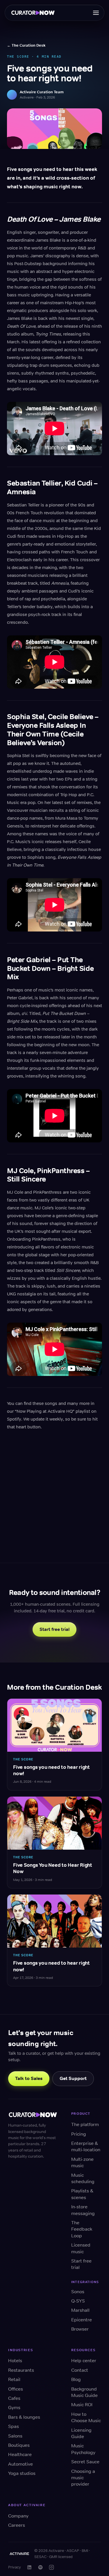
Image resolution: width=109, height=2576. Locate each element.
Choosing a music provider (83, 2478)
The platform (85, 2124)
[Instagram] (51, 2567)
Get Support (73, 2078)
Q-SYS (78, 2301)
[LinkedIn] (29, 2567)
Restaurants (21, 2370)
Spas (14, 2426)
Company (18, 2516)
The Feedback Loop (82, 2229)
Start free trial (54, 1629)
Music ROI (82, 2405)
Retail (14, 2379)
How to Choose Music (86, 2417)
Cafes (14, 2398)
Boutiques (19, 2445)
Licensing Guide (81, 2433)
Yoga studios (22, 2473)
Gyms (14, 2408)
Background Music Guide (84, 2392)
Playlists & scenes (82, 2194)
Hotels (15, 2361)
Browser (80, 2329)
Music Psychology (83, 2449)
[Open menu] (96, 13)
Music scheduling (83, 2178)
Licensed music (81, 2248)
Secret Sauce (85, 2462)
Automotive (20, 2464)
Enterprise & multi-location (86, 2146)
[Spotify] (40, 2567)
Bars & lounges (24, 2417)
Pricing (79, 2134)
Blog (76, 2379)
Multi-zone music (82, 2162)
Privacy (15, 2567)
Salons (15, 2436)
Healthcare (20, 2454)
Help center (84, 2361)
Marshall (80, 2310)
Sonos (78, 2292)
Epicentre (82, 2320)
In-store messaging (83, 2210)
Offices (16, 2389)
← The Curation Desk (26, 45)
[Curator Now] (35, 13)
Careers (17, 2525)
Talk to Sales (29, 2078)
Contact (80, 2370)
